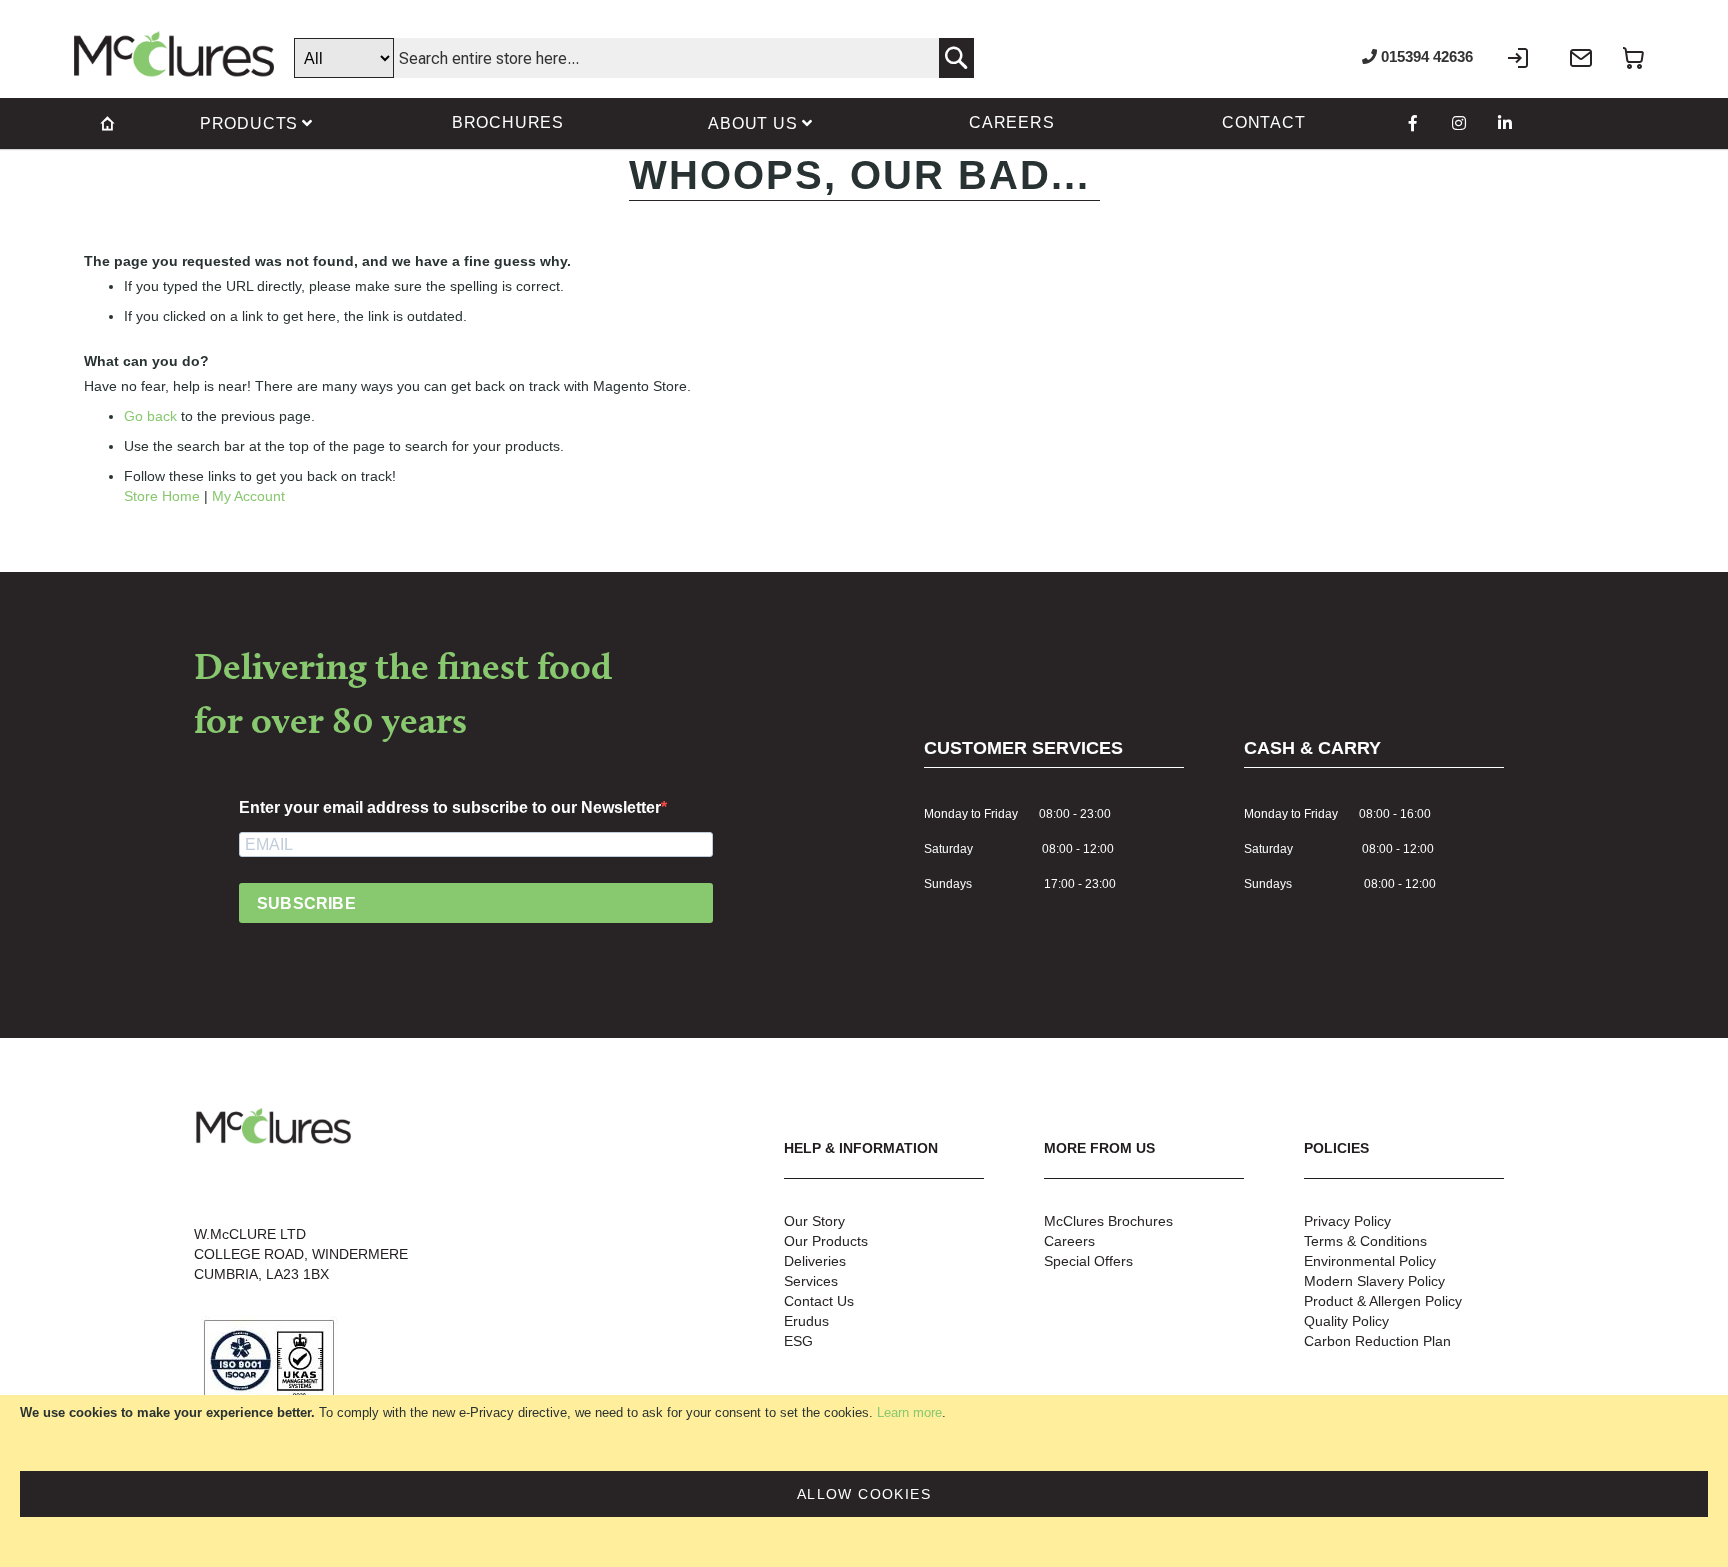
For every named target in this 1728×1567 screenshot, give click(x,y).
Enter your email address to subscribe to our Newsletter (450, 807)
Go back (150, 416)
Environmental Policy (1370, 1261)
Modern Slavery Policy (1374, 1281)
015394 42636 (1425, 56)
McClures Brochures (1108, 1221)
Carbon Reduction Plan (1377, 1341)
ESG (798, 1341)
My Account (248, 496)
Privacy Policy (1347, 1221)
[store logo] (174, 54)
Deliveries (815, 1261)
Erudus (806, 1321)
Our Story (814, 1221)
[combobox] (634, 58)
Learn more (909, 1412)
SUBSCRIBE (306, 903)
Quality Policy (1346, 1321)
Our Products (826, 1241)
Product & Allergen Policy (1383, 1301)
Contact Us (819, 1301)
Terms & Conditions (1365, 1241)
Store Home (162, 496)
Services (811, 1281)
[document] (864, 1481)
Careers (1069, 1241)
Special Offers (1088, 1261)
